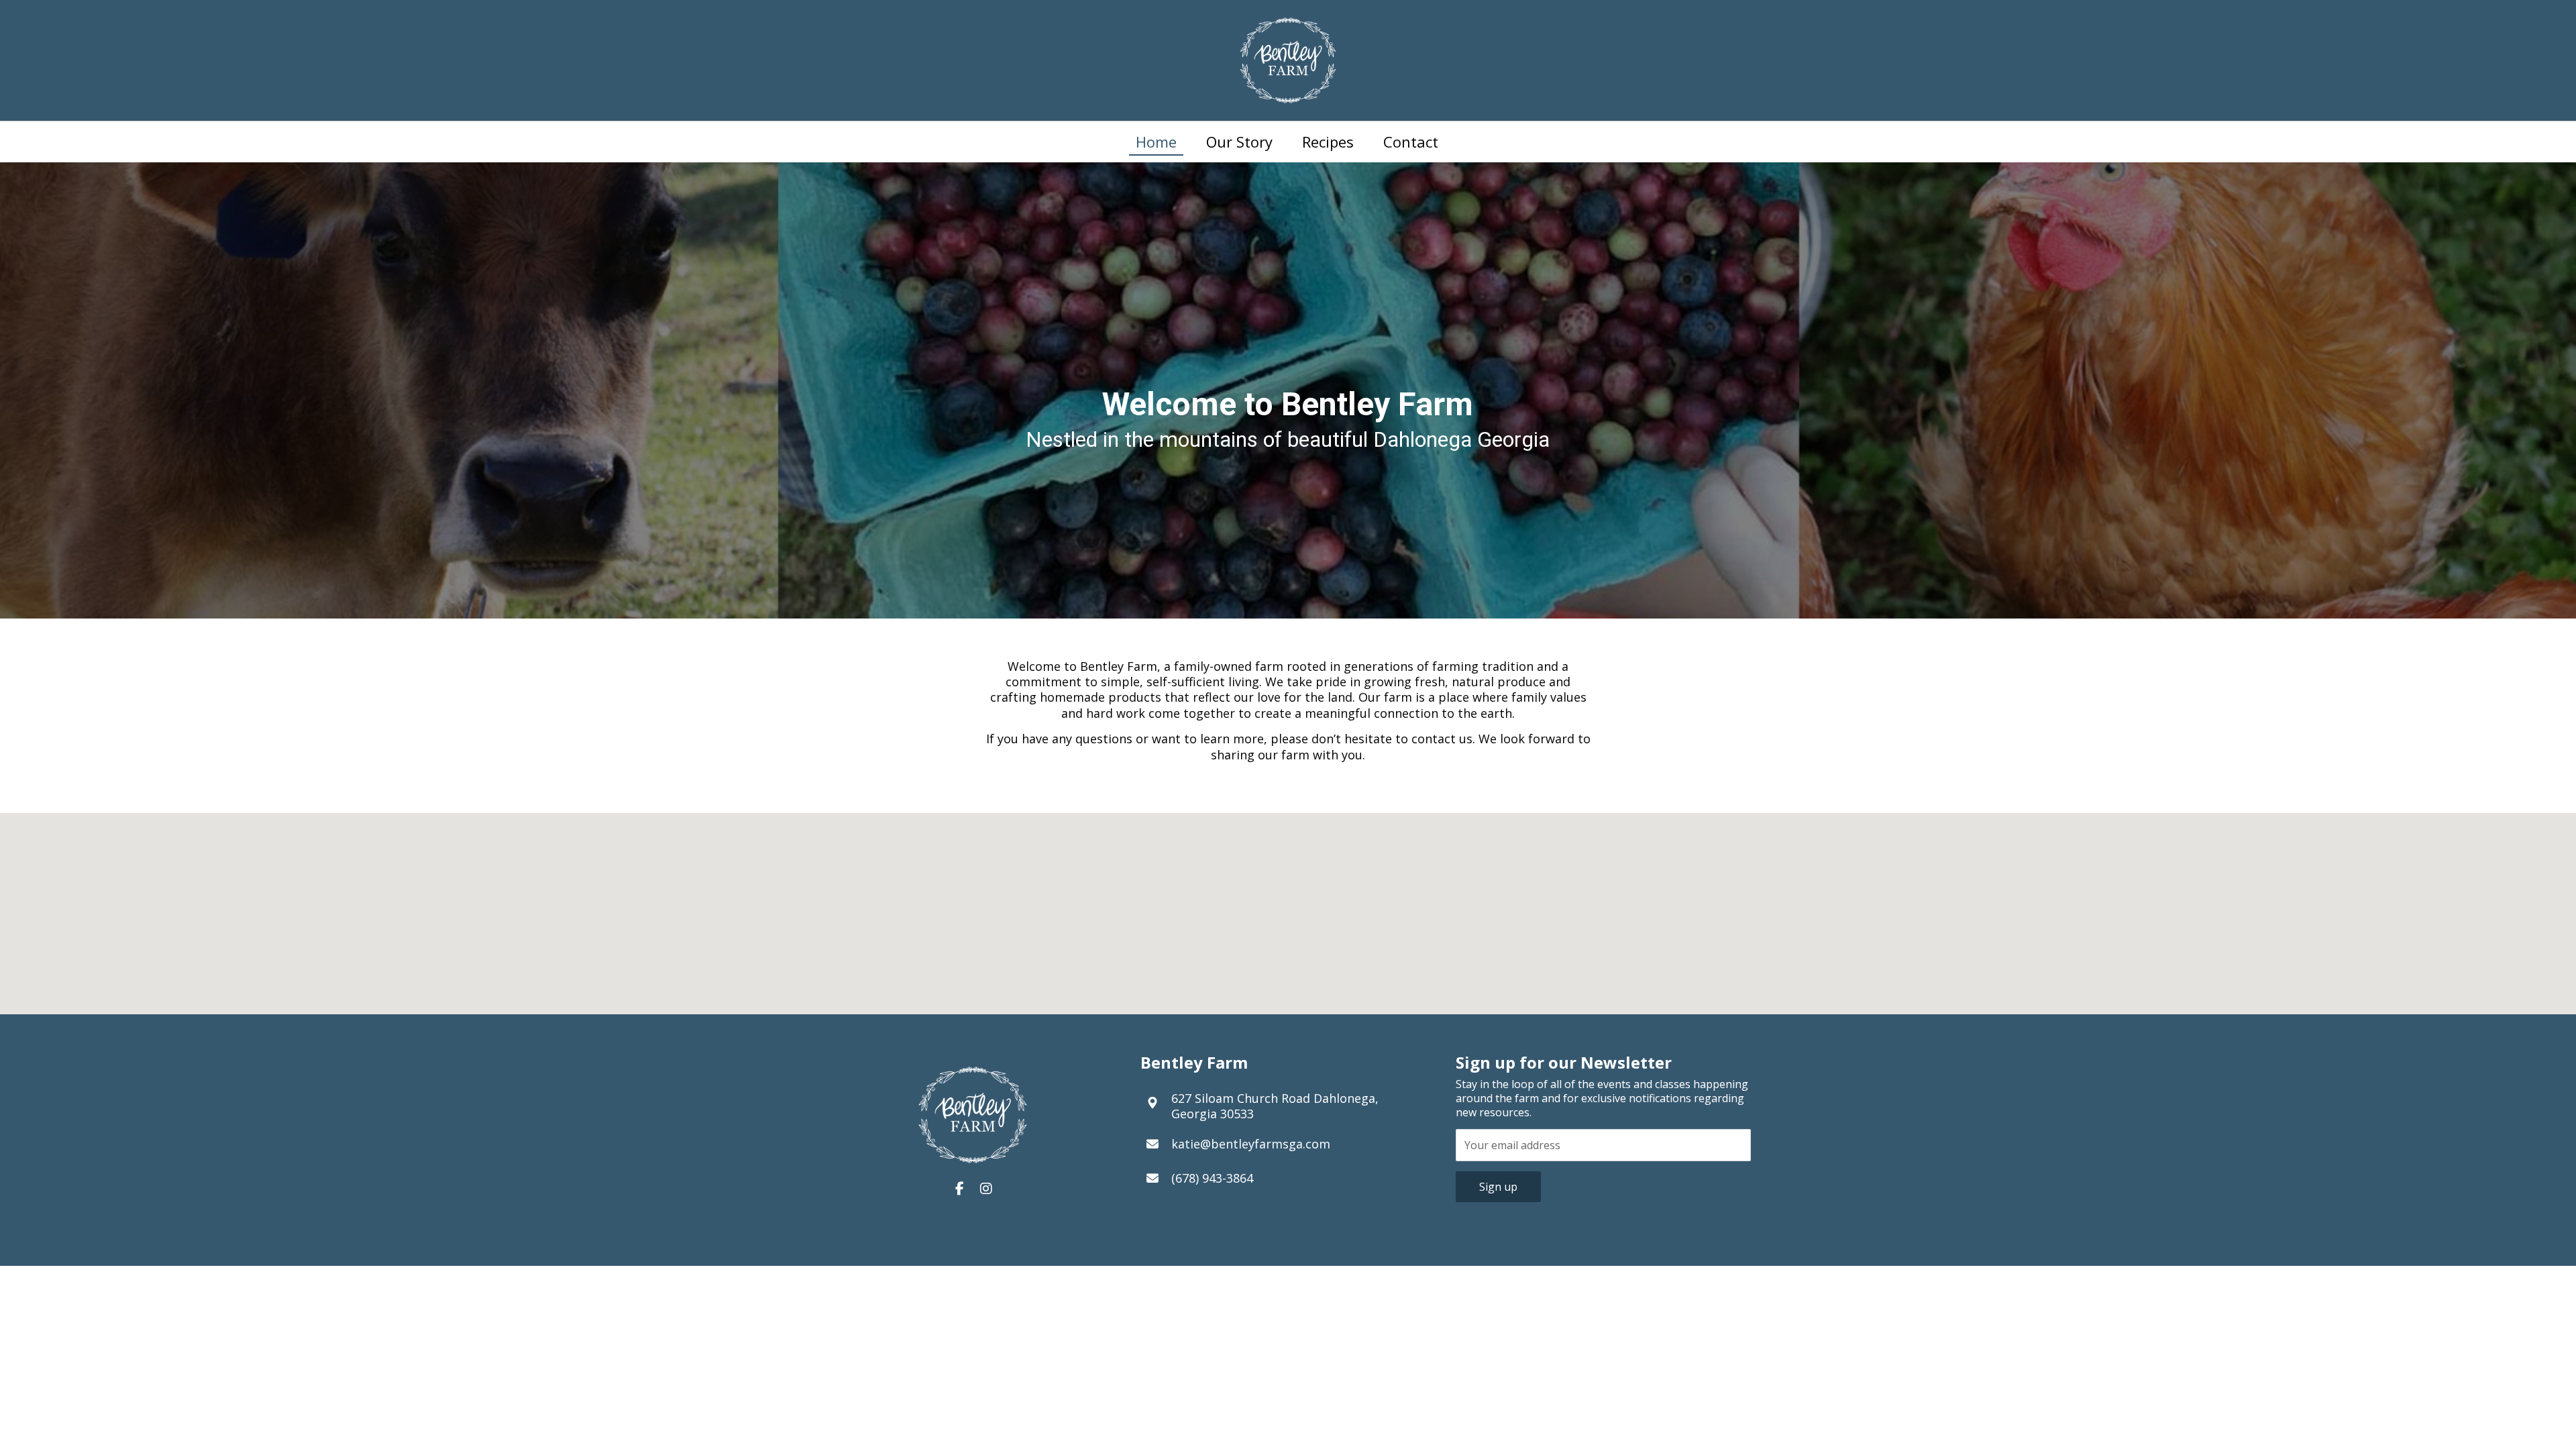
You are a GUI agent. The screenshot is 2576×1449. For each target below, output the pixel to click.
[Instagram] (986, 1189)
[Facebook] (959, 1189)
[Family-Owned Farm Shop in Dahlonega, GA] (1288, 60)
